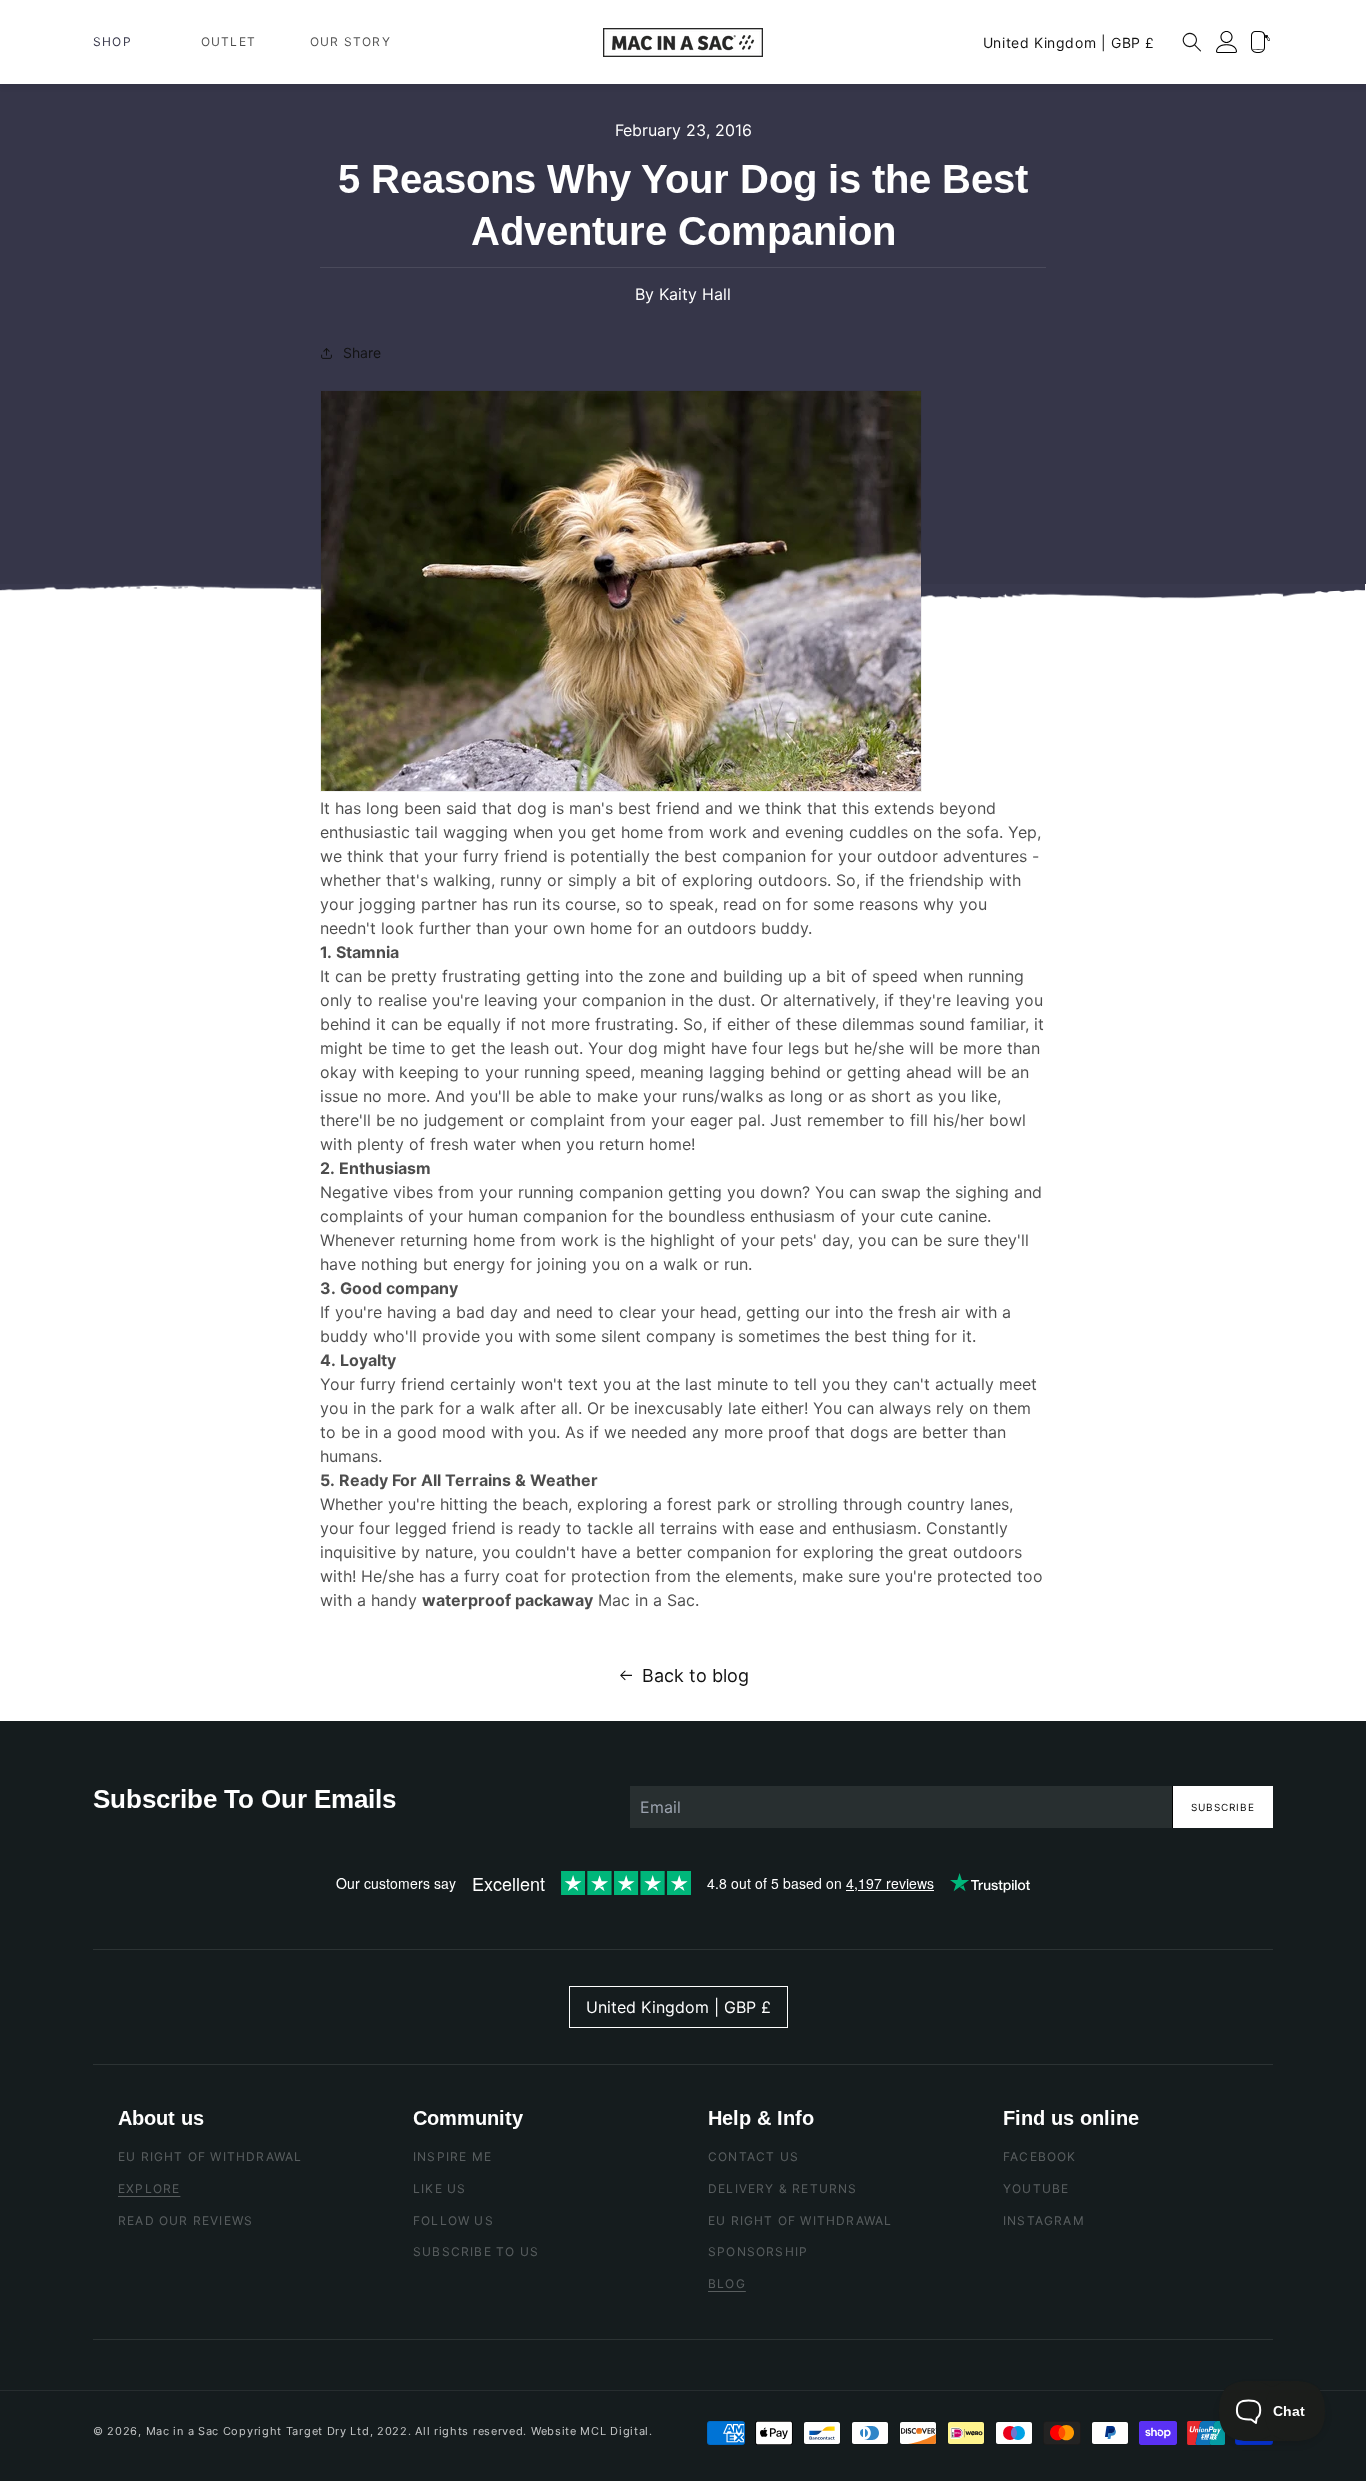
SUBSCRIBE (1223, 1807)
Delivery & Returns (783, 2188)
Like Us (439, 2188)
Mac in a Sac (182, 2431)
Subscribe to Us (476, 2251)
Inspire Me (452, 2156)
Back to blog (695, 1675)
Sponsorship (758, 2251)
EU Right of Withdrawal (800, 2220)
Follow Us (453, 2220)
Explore (149, 2188)
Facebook (1040, 2156)
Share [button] (362, 352)
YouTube (1036, 2188)
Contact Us (753, 2156)
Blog (727, 2283)
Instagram (1044, 2220)
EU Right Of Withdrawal (210, 2156)
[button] (120, 42)
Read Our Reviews (185, 2220)
